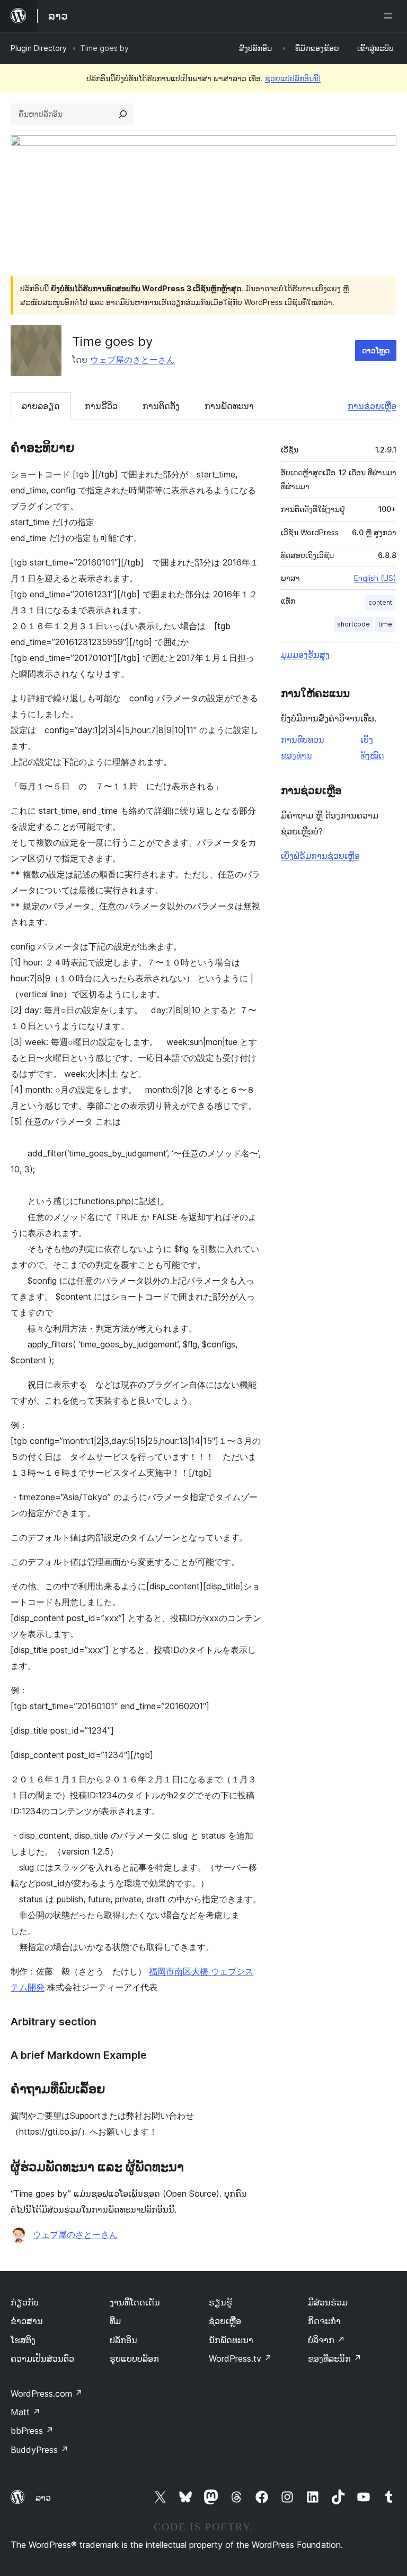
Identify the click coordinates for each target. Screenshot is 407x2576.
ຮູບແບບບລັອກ (134, 2359)
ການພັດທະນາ (229, 406)
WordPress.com (47, 2394)
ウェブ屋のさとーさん (132, 360)
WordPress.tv (240, 2359)
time (385, 624)
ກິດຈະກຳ (324, 2321)
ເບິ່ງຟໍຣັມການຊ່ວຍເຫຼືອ (320, 856)
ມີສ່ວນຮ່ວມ (328, 2302)
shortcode (353, 624)
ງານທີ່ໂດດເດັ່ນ (135, 2302)
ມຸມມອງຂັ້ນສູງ (305, 655)
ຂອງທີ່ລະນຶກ (335, 2359)
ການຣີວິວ (101, 406)
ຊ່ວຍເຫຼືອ (225, 2321)
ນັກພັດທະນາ (231, 2340)
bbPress (32, 2431)
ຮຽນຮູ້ (220, 2302)
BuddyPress (39, 2450)
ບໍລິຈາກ (326, 2340)
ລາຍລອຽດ (41, 406)
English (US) (375, 578)
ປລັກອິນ (123, 2340)
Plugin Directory (39, 48)
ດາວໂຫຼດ (376, 350)
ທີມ (115, 2321)
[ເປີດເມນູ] (390, 16)
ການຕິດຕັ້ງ (161, 406)
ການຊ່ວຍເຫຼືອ (372, 406)
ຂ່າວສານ (27, 2321)
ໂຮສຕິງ (23, 2340)
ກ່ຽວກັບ (25, 2302)
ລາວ (43, 2497)
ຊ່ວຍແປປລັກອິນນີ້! (293, 78)
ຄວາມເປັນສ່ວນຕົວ (42, 2359)
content (380, 602)
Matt (25, 2412)
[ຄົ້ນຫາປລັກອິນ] (123, 114)
